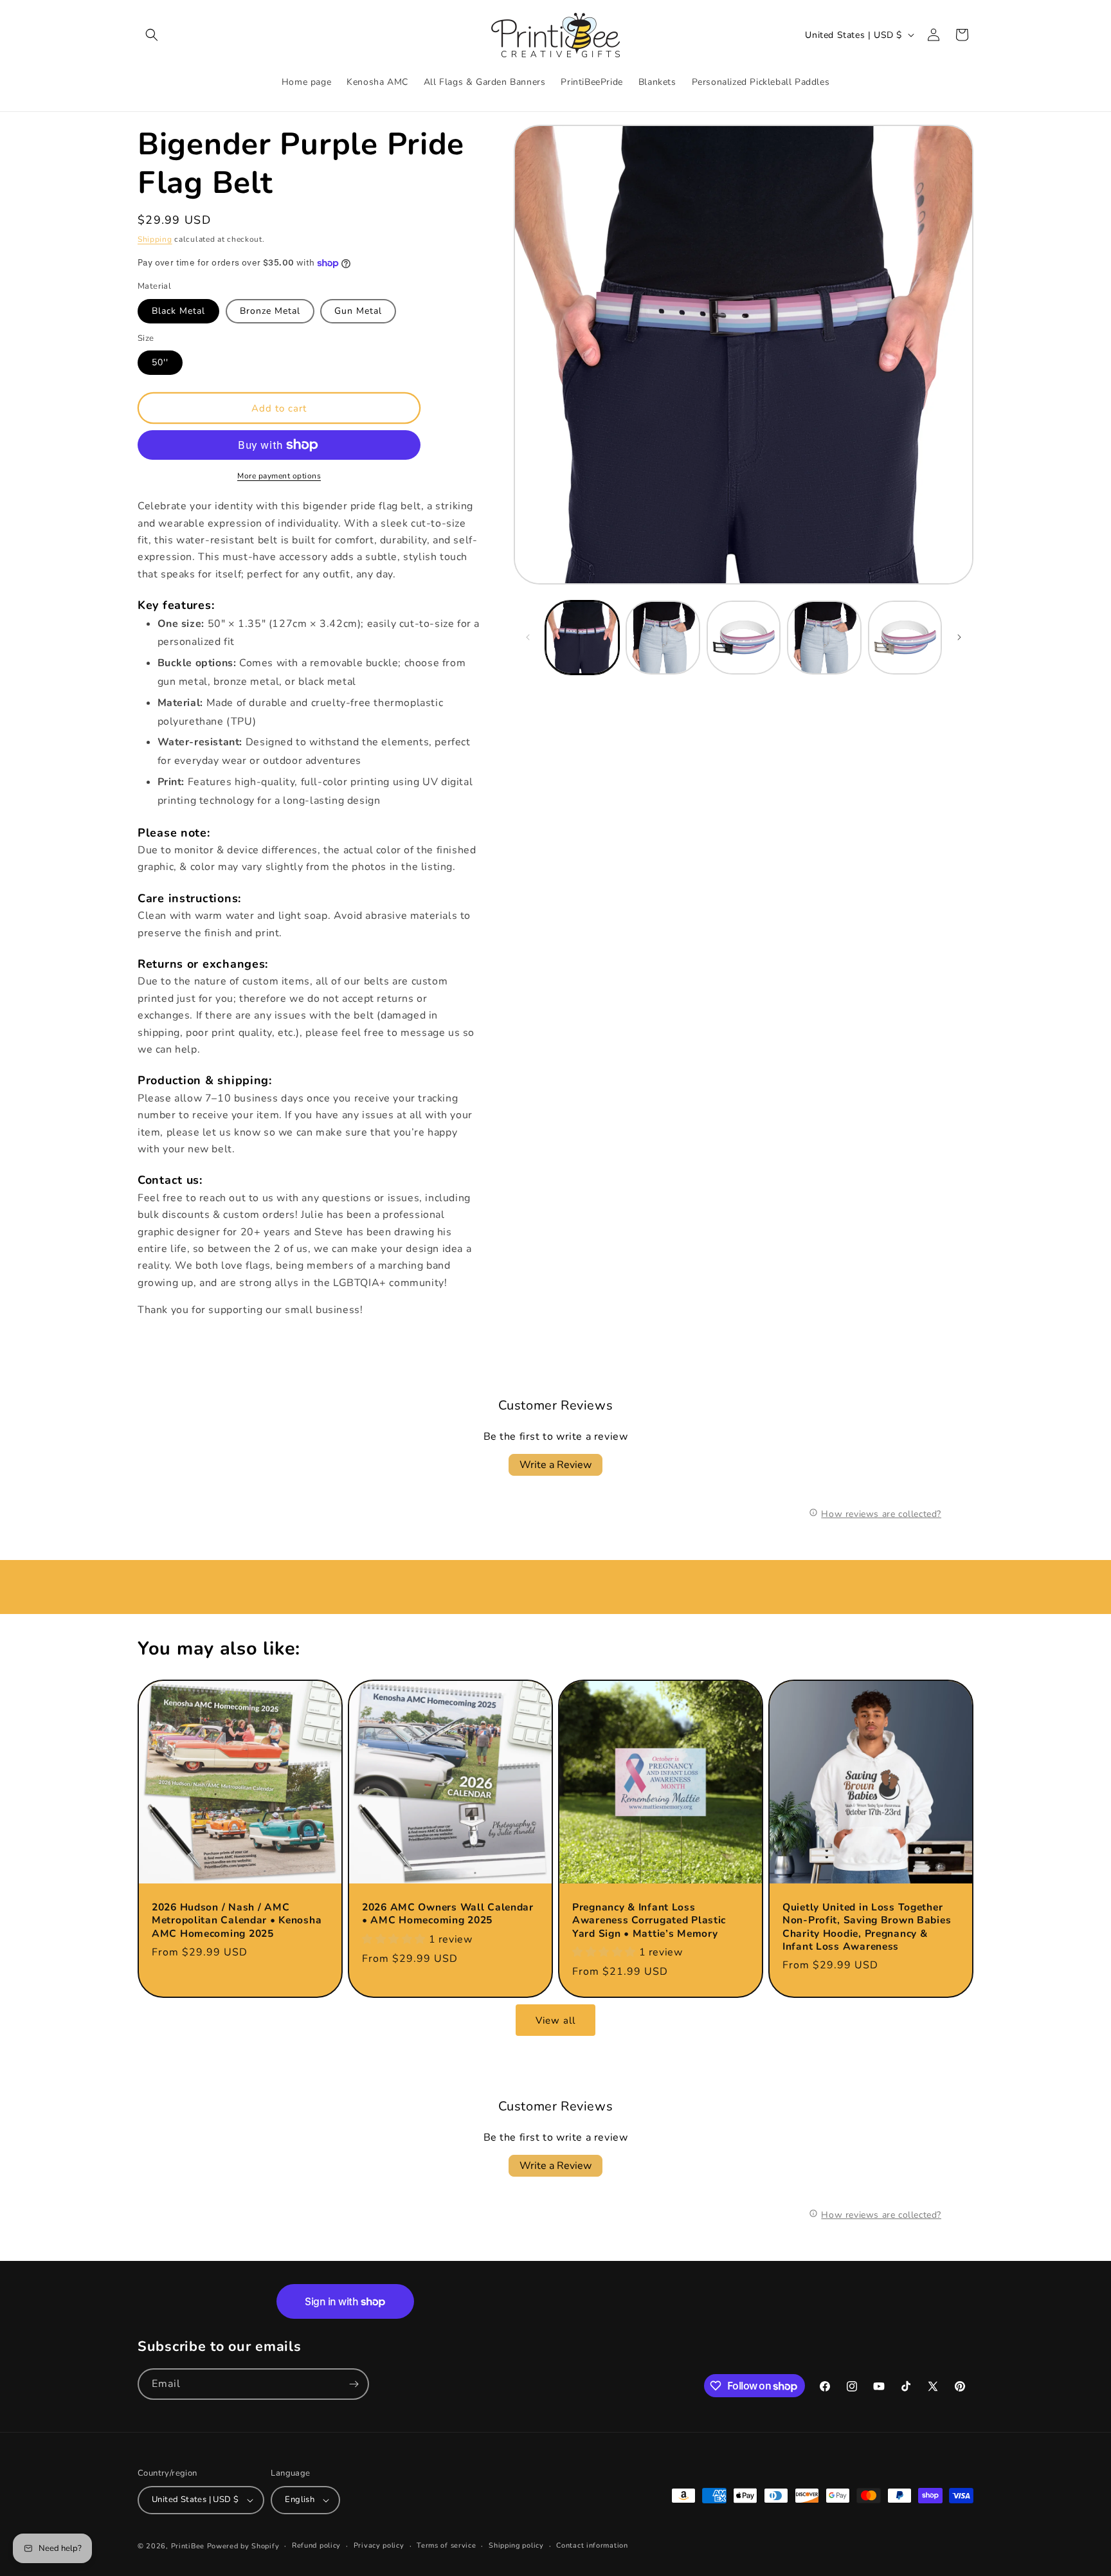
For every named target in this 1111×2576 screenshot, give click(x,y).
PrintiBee (188, 2546)
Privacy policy (379, 2545)
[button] (152, 35)
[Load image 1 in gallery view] (582, 638)
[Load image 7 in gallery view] (905, 638)
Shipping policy (516, 2545)
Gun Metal (358, 311)
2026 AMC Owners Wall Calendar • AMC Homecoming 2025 (448, 1914)
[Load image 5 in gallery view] (744, 638)
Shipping (155, 239)
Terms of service (446, 2545)
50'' (160, 362)
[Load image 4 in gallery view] (663, 638)
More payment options (279, 476)
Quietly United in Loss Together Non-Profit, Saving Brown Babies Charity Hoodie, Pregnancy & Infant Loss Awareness (867, 1927)
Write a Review (555, 1465)
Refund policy (316, 2545)
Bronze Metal (270, 311)
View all (555, 2020)
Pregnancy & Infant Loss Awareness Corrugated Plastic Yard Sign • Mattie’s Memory (649, 1920)
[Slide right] (959, 637)
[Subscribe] (354, 2384)
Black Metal (178, 311)
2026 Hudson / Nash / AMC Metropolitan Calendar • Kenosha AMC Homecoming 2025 (237, 1920)
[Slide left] (528, 637)
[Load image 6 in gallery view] (824, 638)
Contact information (592, 2545)
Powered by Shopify (243, 2546)
